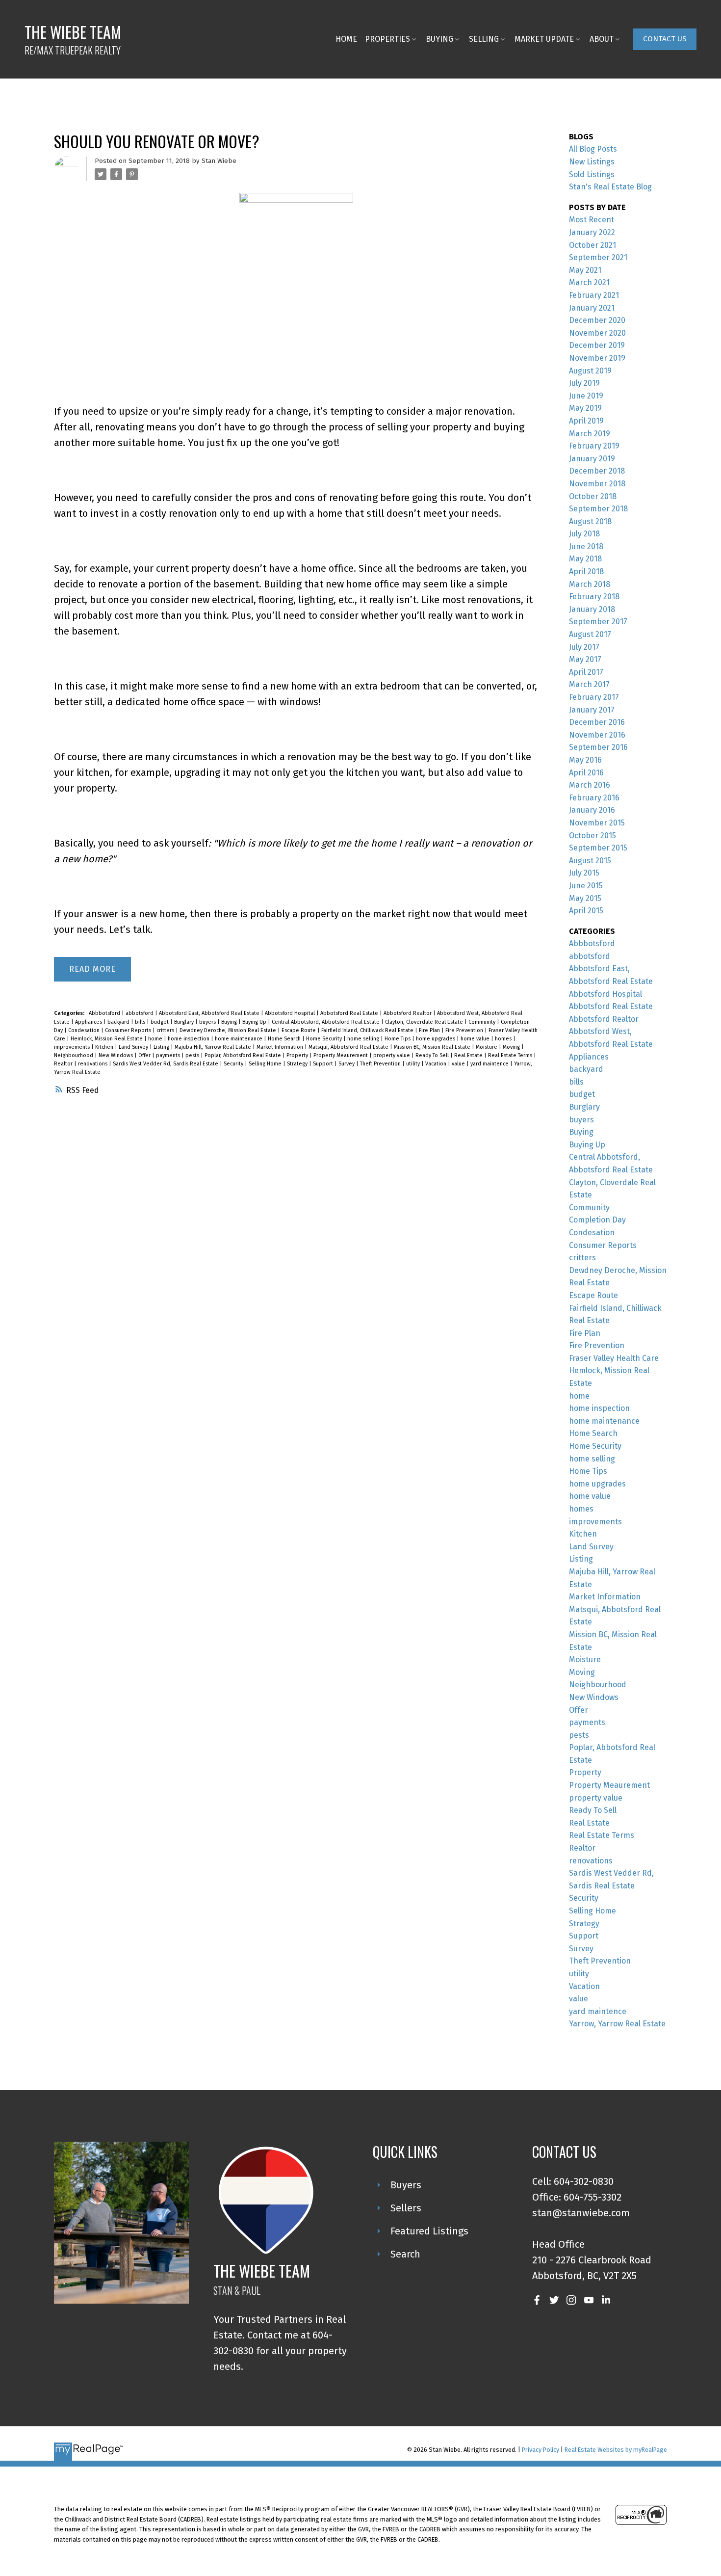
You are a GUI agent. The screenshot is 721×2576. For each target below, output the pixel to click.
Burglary (185, 1022)
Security (234, 1064)
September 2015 (598, 848)
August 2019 (590, 371)
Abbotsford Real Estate (350, 1013)
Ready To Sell (433, 1055)
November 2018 (597, 484)
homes (504, 1039)
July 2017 (584, 647)
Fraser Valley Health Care (614, 1358)
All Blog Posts (593, 149)
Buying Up (255, 1022)
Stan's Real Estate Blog (610, 187)
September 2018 (598, 509)
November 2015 (597, 823)
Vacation (437, 1064)
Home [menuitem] (346, 39)
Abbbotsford (105, 1013)
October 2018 (593, 496)
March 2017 (589, 684)
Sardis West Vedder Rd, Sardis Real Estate (166, 1064)
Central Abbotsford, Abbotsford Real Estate (326, 1022)
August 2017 (590, 634)
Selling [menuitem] (484, 39)
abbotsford (140, 1013)
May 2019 (585, 408)
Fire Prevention (465, 1030)
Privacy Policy (541, 2450)
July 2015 (584, 873)
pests (193, 1055)
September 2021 (598, 257)
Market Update (544, 39)
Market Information (281, 1047)
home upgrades (436, 1039)
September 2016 (598, 747)
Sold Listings (592, 174)
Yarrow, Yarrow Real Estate (617, 2024)
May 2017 (585, 659)
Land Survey (134, 1047)
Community (483, 1022)
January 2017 (592, 710)
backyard (119, 1022)
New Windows (116, 1055)
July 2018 (584, 534)
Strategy (298, 1064)
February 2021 (594, 295)
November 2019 (597, 358)
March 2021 (589, 282)
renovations (93, 1064)
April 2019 (586, 421)
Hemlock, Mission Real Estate (107, 1039)
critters (166, 1030)
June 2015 (586, 886)
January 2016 (592, 810)
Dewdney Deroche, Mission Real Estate (229, 1030)
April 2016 (586, 773)
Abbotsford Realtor (408, 1013)
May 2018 (585, 559)
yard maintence (490, 1064)
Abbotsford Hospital (291, 1013)
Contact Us (665, 39)
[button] (665, 39)
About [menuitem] (602, 39)
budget (160, 1022)
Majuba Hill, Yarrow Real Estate (214, 1047)
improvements (73, 1047)
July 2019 (584, 383)
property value (392, 1055)
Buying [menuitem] (439, 39)
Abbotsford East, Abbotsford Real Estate (210, 1013)
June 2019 (586, 396)
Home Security (325, 1039)
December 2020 (597, 320)
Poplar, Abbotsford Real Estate (244, 1055)
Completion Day (597, 1220)
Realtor (64, 1064)
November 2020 (597, 333)
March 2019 (590, 434)
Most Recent (592, 220)
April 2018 (586, 571)
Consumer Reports (129, 1030)
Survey (347, 1064)
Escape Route (299, 1030)
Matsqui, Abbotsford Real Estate (349, 1047)
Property (298, 1055)
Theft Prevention (381, 1064)
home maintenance (239, 1039)
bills (141, 1022)
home (156, 1039)
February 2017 (594, 697)
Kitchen (105, 1047)
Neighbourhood (74, 1055)
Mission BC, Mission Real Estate (433, 1047)
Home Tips (398, 1039)
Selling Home (266, 1064)
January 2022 (592, 232)
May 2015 (585, 898)
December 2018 (597, 471)
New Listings (592, 162)
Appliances (89, 1022)
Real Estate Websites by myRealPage (616, 2450)
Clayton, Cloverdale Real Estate (425, 1022)
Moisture (487, 1047)
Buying (230, 1022)
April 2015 (586, 911)
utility (414, 1064)
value (459, 1064)
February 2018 (594, 597)
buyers (208, 1022)
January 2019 (592, 459)
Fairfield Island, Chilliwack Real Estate (368, 1030)
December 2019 (597, 345)
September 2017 (598, 622)
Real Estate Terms (511, 1055)
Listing (162, 1047)
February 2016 (594, 798)
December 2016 (597, 722)
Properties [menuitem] (387, 39)
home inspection (189, 1039)
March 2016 (590, 785)
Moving (512, 1047)
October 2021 (592, 245)
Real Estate (469, 1055)
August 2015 (590, 861)
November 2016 (597, 735)
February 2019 (594, 446)
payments (169, 1055)
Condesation (85, 1030)
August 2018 (590, 521)
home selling (364, 1039)
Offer (145, 1055)
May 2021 (585, 270)
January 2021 (592, 308)
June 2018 (586, 546)
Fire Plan (430, 1030)
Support (324, 1064)
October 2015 (592, 836)
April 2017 (586, 672)
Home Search (285, 1039)
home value (476, 1039)
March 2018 (590, 584)
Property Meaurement (341, 1055)
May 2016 (585, 760)
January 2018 (592, 609)
